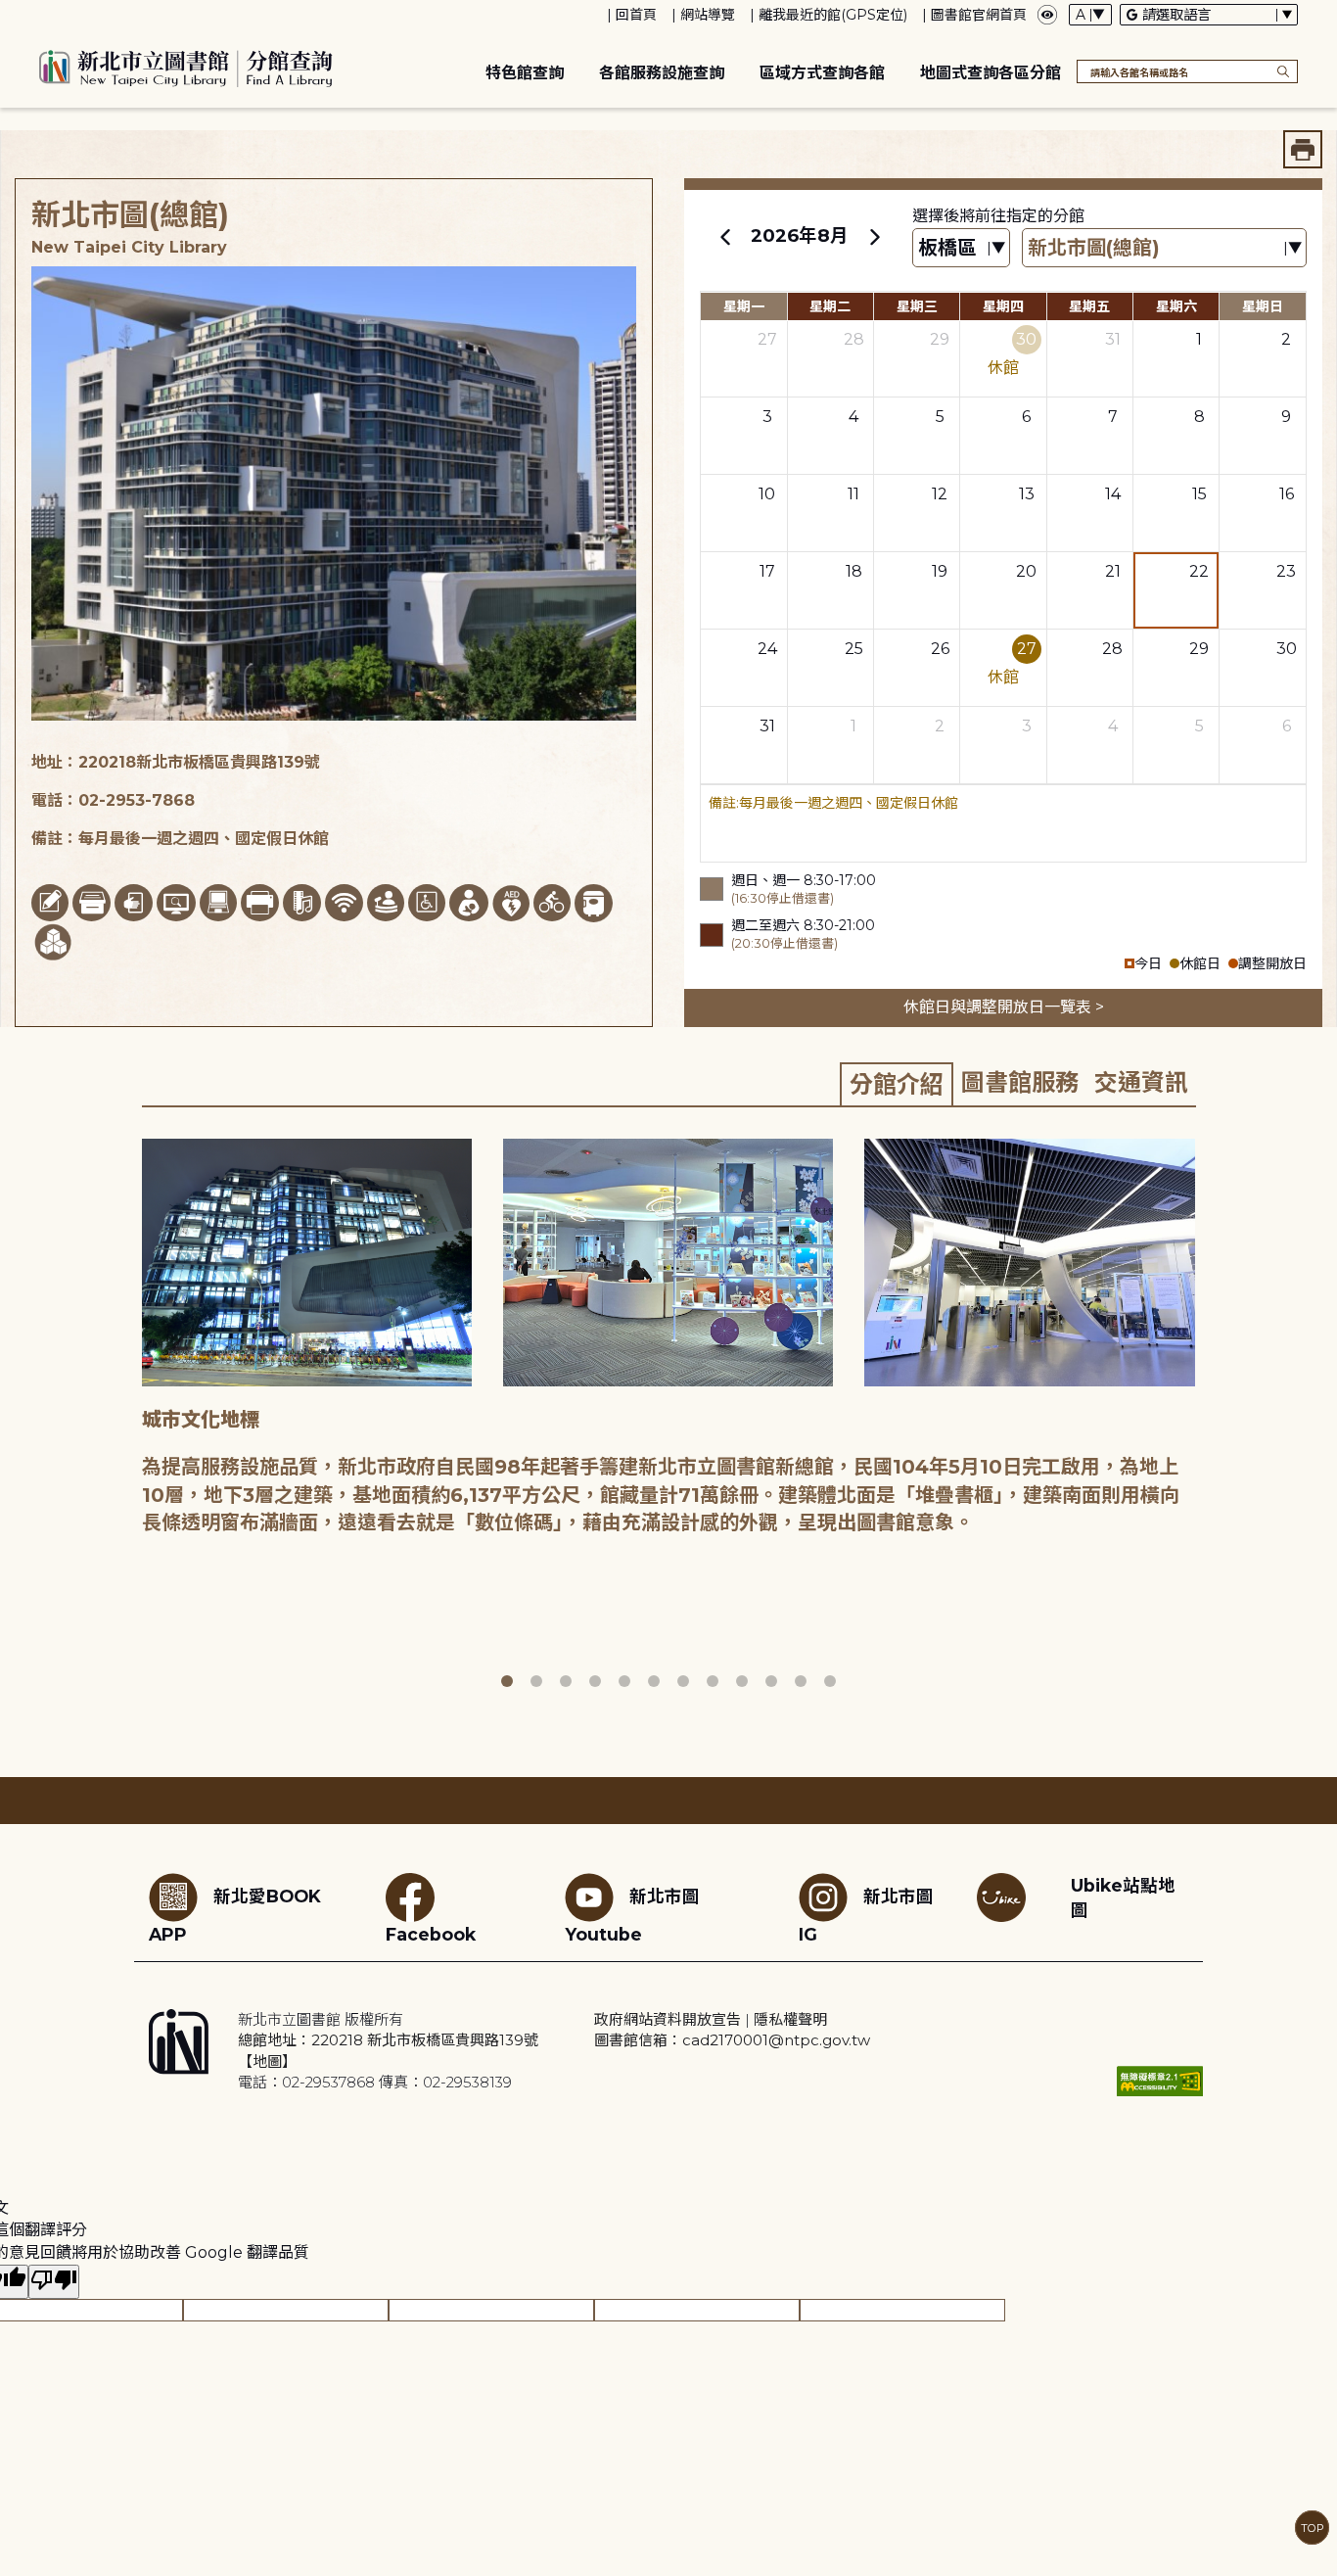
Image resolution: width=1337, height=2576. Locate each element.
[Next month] (874, 236)
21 (1113, 571)
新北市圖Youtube (632, 1915)
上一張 (127, 1415)
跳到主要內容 (49, 13)
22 (1199, 571)
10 (767, 494)
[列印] (1303, 149)
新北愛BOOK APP (235, 1915)
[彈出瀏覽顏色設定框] (1047, 15)
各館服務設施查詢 (662, 73)
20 (1026, 571)
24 (767, 649)
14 (1113, 494)
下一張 (1210, 1415)
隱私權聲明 (790, 2019)
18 (854, 571)
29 (940, 339)
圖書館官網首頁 (979, 15)
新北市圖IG (866, 1915)
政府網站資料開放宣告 (668, 2019)
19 (940, 571)
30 (1026, 339)
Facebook (431, 1934)
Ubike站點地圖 (1123, 1897)
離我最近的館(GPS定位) (833, 15)
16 (1287, 494)
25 (854, 649)
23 (1286, 571)
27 (767, 339)
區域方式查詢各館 (822, 73)
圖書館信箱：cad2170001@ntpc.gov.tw (732, 2040)
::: (9, 13)
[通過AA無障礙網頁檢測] (1160, 2081)
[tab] (897, 1084)
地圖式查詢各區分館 (991, 73)
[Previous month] (725, 236)
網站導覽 (708, 15)
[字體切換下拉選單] (1090, 15)
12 (940, 494)
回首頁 (636, 15)
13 (1027, 494)
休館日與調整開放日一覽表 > (1004, 1007)
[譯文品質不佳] (54, 2282)
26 (940, 649)
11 (853, 494)
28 (854, 339)
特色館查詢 (525, 73)
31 (1113, 339)
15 (1199, 494)
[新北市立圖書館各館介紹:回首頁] (186, 66)
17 (767, 571)
